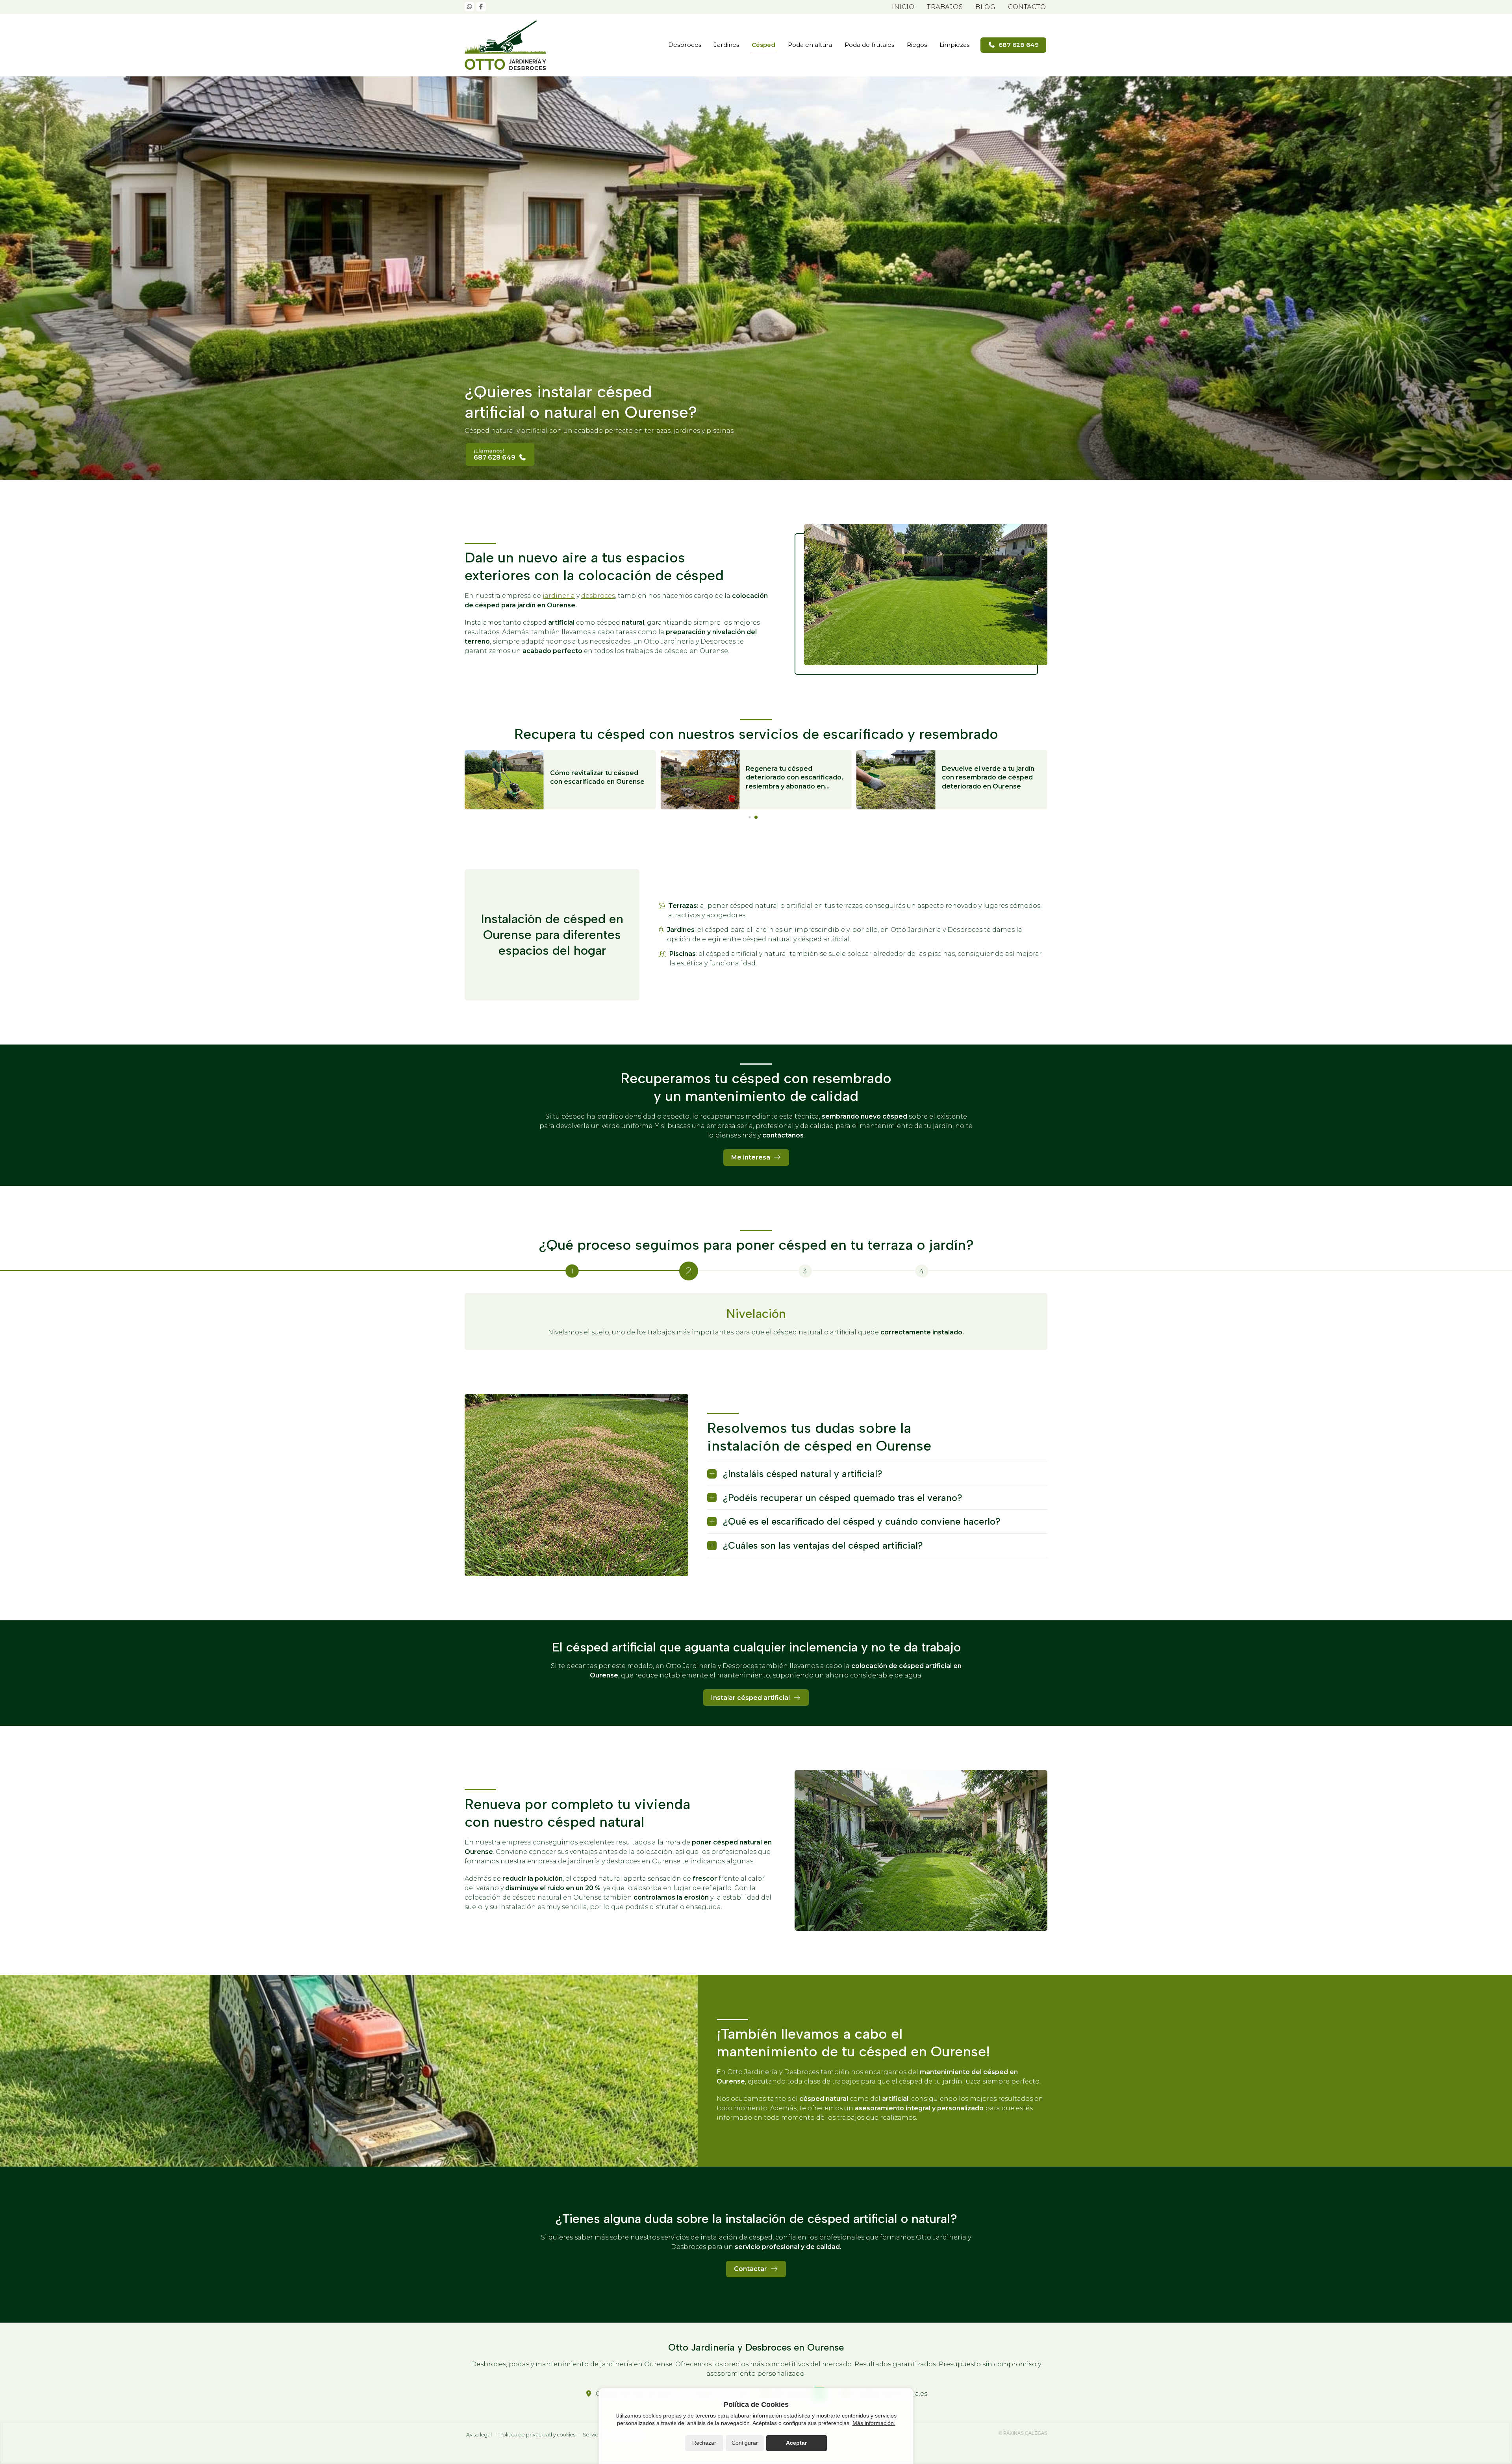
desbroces (598, 596)
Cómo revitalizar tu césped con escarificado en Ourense (597, 777)
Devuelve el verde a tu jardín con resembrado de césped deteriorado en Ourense (988, 777)
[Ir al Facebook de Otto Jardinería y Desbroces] (481, 7)
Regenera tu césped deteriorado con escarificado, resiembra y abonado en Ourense (794, 778)
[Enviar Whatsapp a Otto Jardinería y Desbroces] (469, 7)
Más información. (874, 2423)
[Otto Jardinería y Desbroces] (508, 45)
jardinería (559, 596)
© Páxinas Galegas (1023, 2433)
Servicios (594, 2435)
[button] (750, 817)
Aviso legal (479, 2435)
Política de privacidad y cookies (537, 2435)
